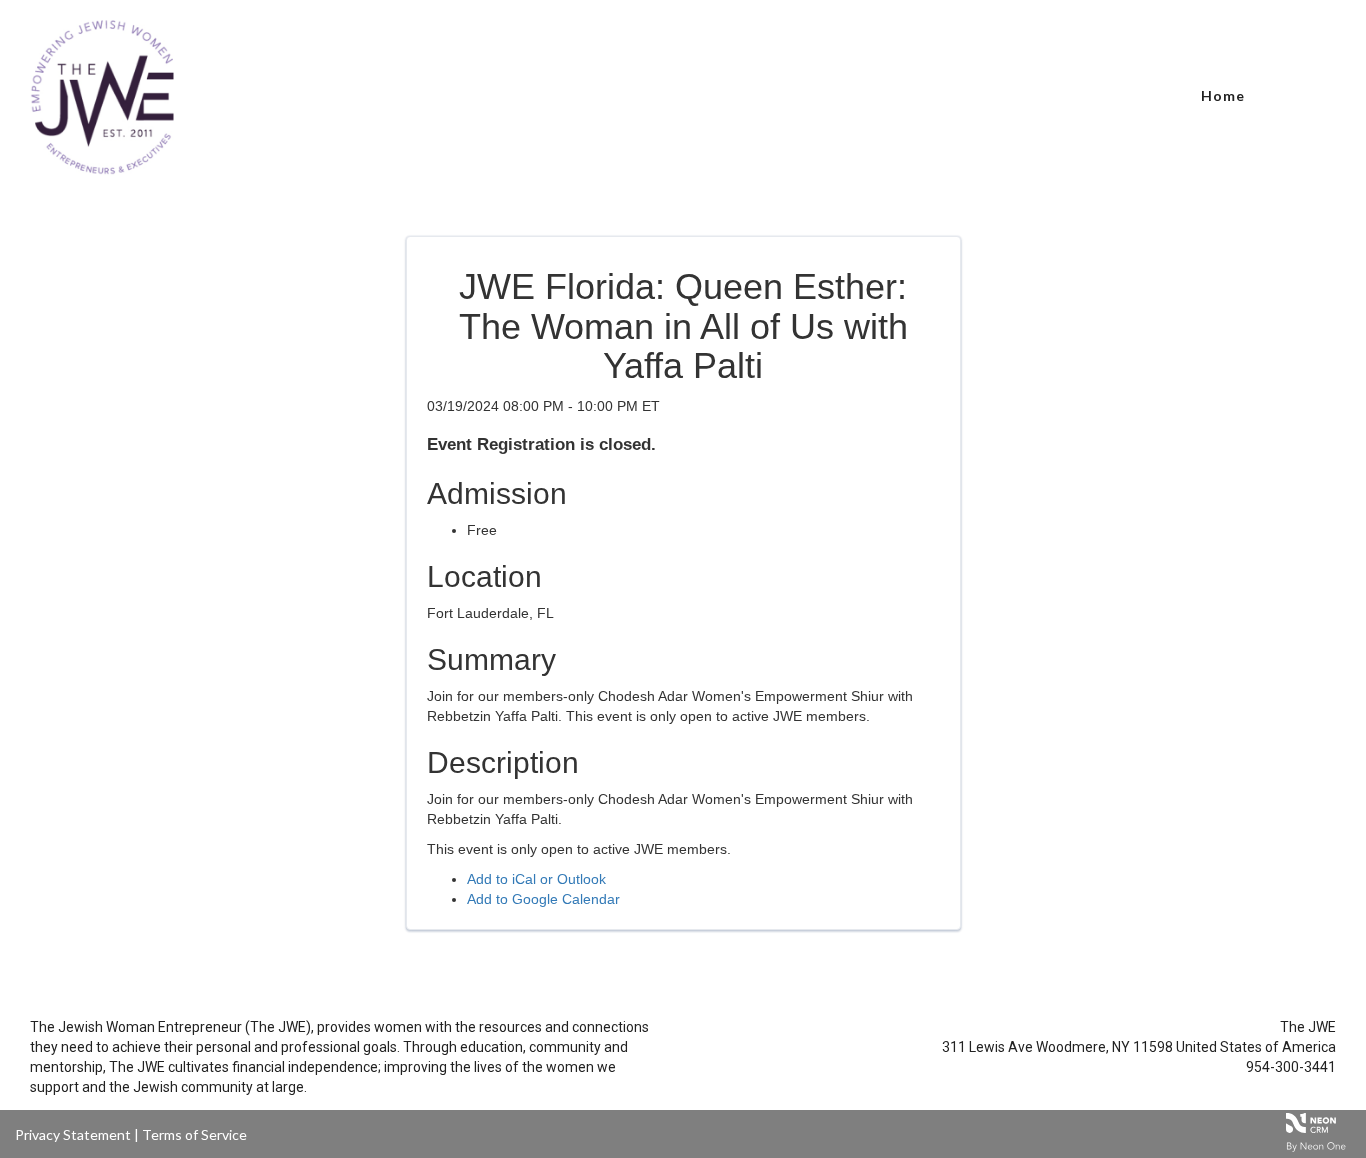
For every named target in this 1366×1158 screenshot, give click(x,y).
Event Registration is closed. (541, 444)
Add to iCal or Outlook (536, 879)
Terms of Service (194, 1134)
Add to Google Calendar (543, 899)
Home (1223, 95)
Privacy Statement (73, 1134)
